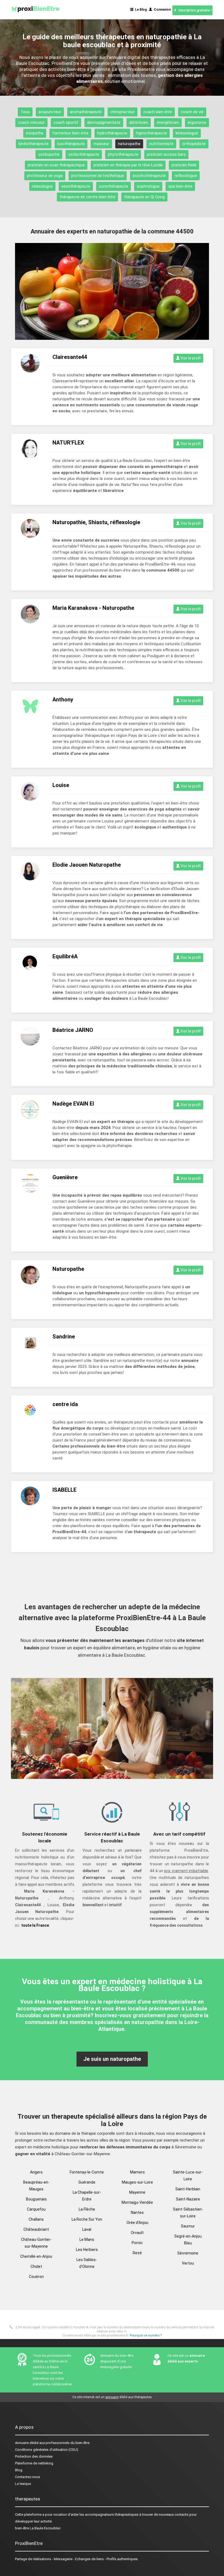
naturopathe (129, 144)
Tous (25, 112)
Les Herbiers (87, 2250)
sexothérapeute (76, 186)
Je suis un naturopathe (112, 2059)
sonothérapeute (114, 186)
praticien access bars (166, 154)
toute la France (35, 1925)
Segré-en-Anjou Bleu (188, 2240)
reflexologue (186, 176)
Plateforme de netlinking (34, 2463)
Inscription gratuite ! (194, 10)
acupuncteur (50, 112)
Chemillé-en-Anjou (36, 2256)
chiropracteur (123, 112)
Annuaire (22, 2443)
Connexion (161, 10)
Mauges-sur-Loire (137, 2182)
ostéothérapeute (84, 154)
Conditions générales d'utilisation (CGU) (47, 2450)
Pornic (137, 2243)
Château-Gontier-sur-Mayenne (36, 2243)
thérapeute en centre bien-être (87, 197)
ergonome (197, 122)
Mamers (137, 2172)
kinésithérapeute (34, 144)
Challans (36, 2219)
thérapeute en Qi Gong (144, 197)
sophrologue (148, 186)
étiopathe (35, 133)
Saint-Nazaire (188, 2199)
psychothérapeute (149, 176)
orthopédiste (194, 144)
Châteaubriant (36, 2229)
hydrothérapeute (112, 133)
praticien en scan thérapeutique (56, 165)
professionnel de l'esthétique (98, 176)
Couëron (36, 2277)
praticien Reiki (184, 165)
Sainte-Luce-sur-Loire (188, 2176)
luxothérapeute (71, 144)
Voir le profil (190, 358)
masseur (101, 144)
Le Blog (140, 10)
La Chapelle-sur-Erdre (87, 2196)
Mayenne (137, 2192)
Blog (19, 2470)
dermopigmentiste (104, 122)
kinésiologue (187, 133)
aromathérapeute (86, 112)
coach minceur (31, 122)
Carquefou (36, 2209)
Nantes (137, 2212)
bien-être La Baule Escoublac (38, 2528)
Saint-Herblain (188, 2189)
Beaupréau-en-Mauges (36, 2186)
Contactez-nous (28, 2477)
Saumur (188, 2226)
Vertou (188, 2263)
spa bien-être (180, 186)
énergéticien (168, 122)
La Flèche (87, 2209)
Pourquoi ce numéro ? (146, 2335)
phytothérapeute (123, 154)
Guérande (87, 2182)
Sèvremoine (188, 2253)
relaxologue (42, 186)
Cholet (36, 2266)
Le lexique (23, 2484)
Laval (87, 2229)
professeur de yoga (45, 176)
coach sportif (66, 122)
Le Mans (87, 2239)
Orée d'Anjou (137, 2223)
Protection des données (34, 2456)
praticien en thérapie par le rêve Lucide (128, 165)
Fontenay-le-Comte (87, 2172)
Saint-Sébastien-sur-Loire (188, 2213)
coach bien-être (158, 112)
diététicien (139, 122)
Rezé (137, 2253)
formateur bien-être (70, 133)
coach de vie (192, 112)
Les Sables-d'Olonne (87, 2263)
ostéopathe (49, 154)
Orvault (137, 2233)
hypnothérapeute (151, 133)
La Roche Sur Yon (87, 2219)
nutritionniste (161, 144)
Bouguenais (36, 2199)
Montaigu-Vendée (137, 2202)
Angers (36, 2172)
